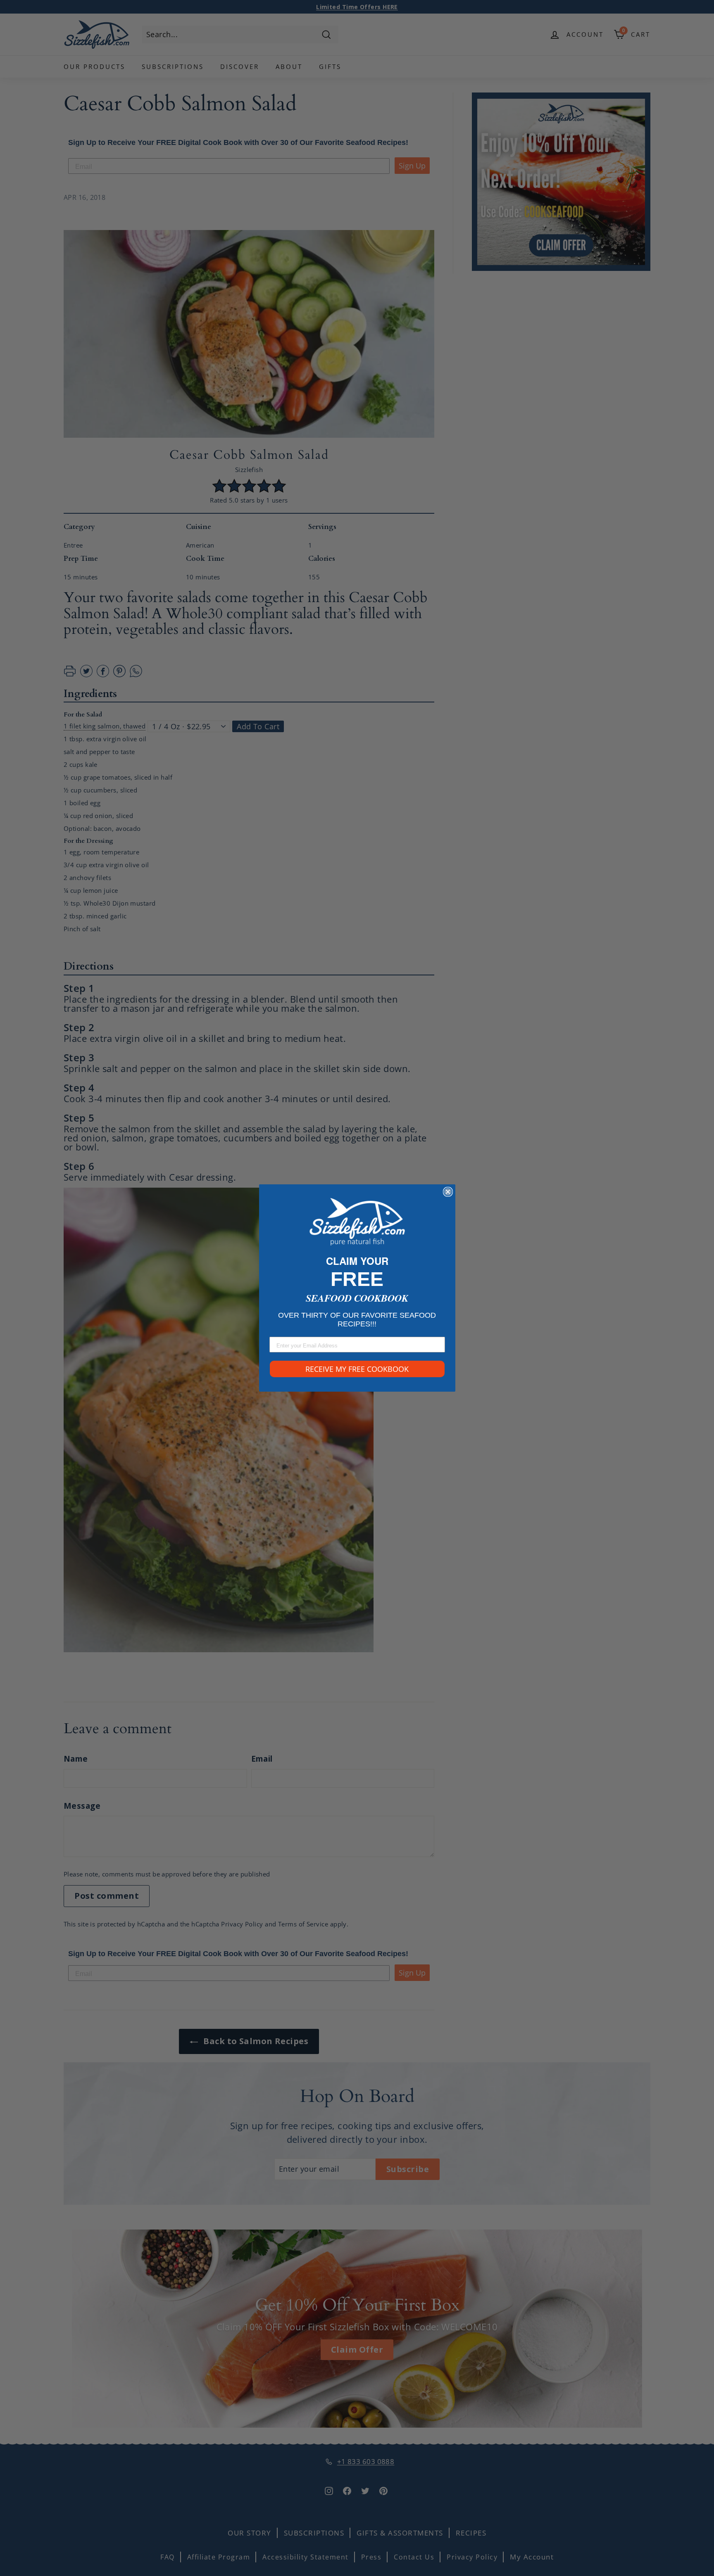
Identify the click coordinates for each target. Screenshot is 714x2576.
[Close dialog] (448, 1192)
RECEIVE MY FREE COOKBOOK (357, 1369)
